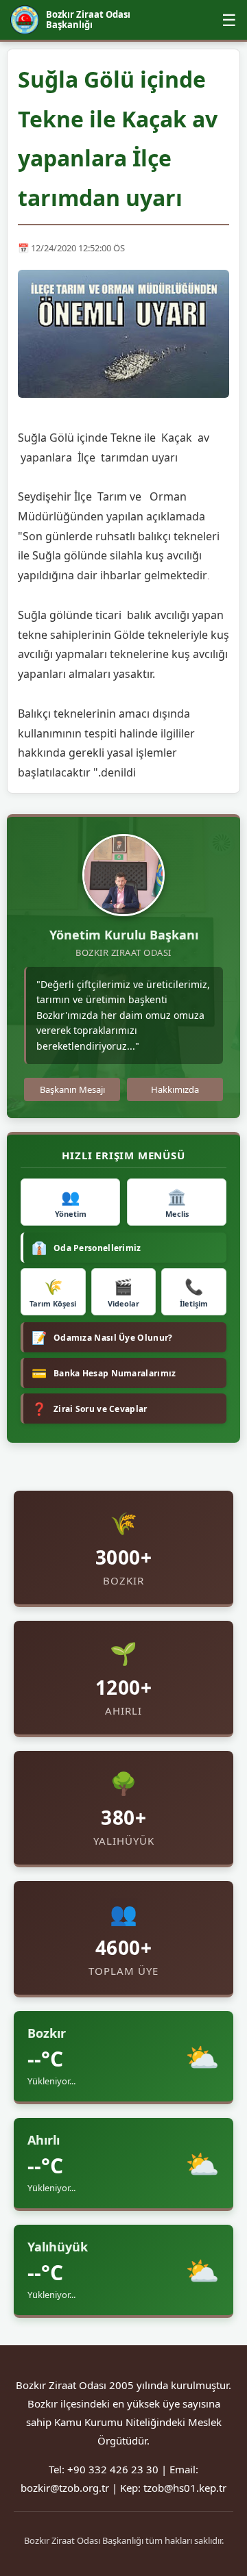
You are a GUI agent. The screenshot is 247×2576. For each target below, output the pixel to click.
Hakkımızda (175, 1089)
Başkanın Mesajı (72, 1089)
